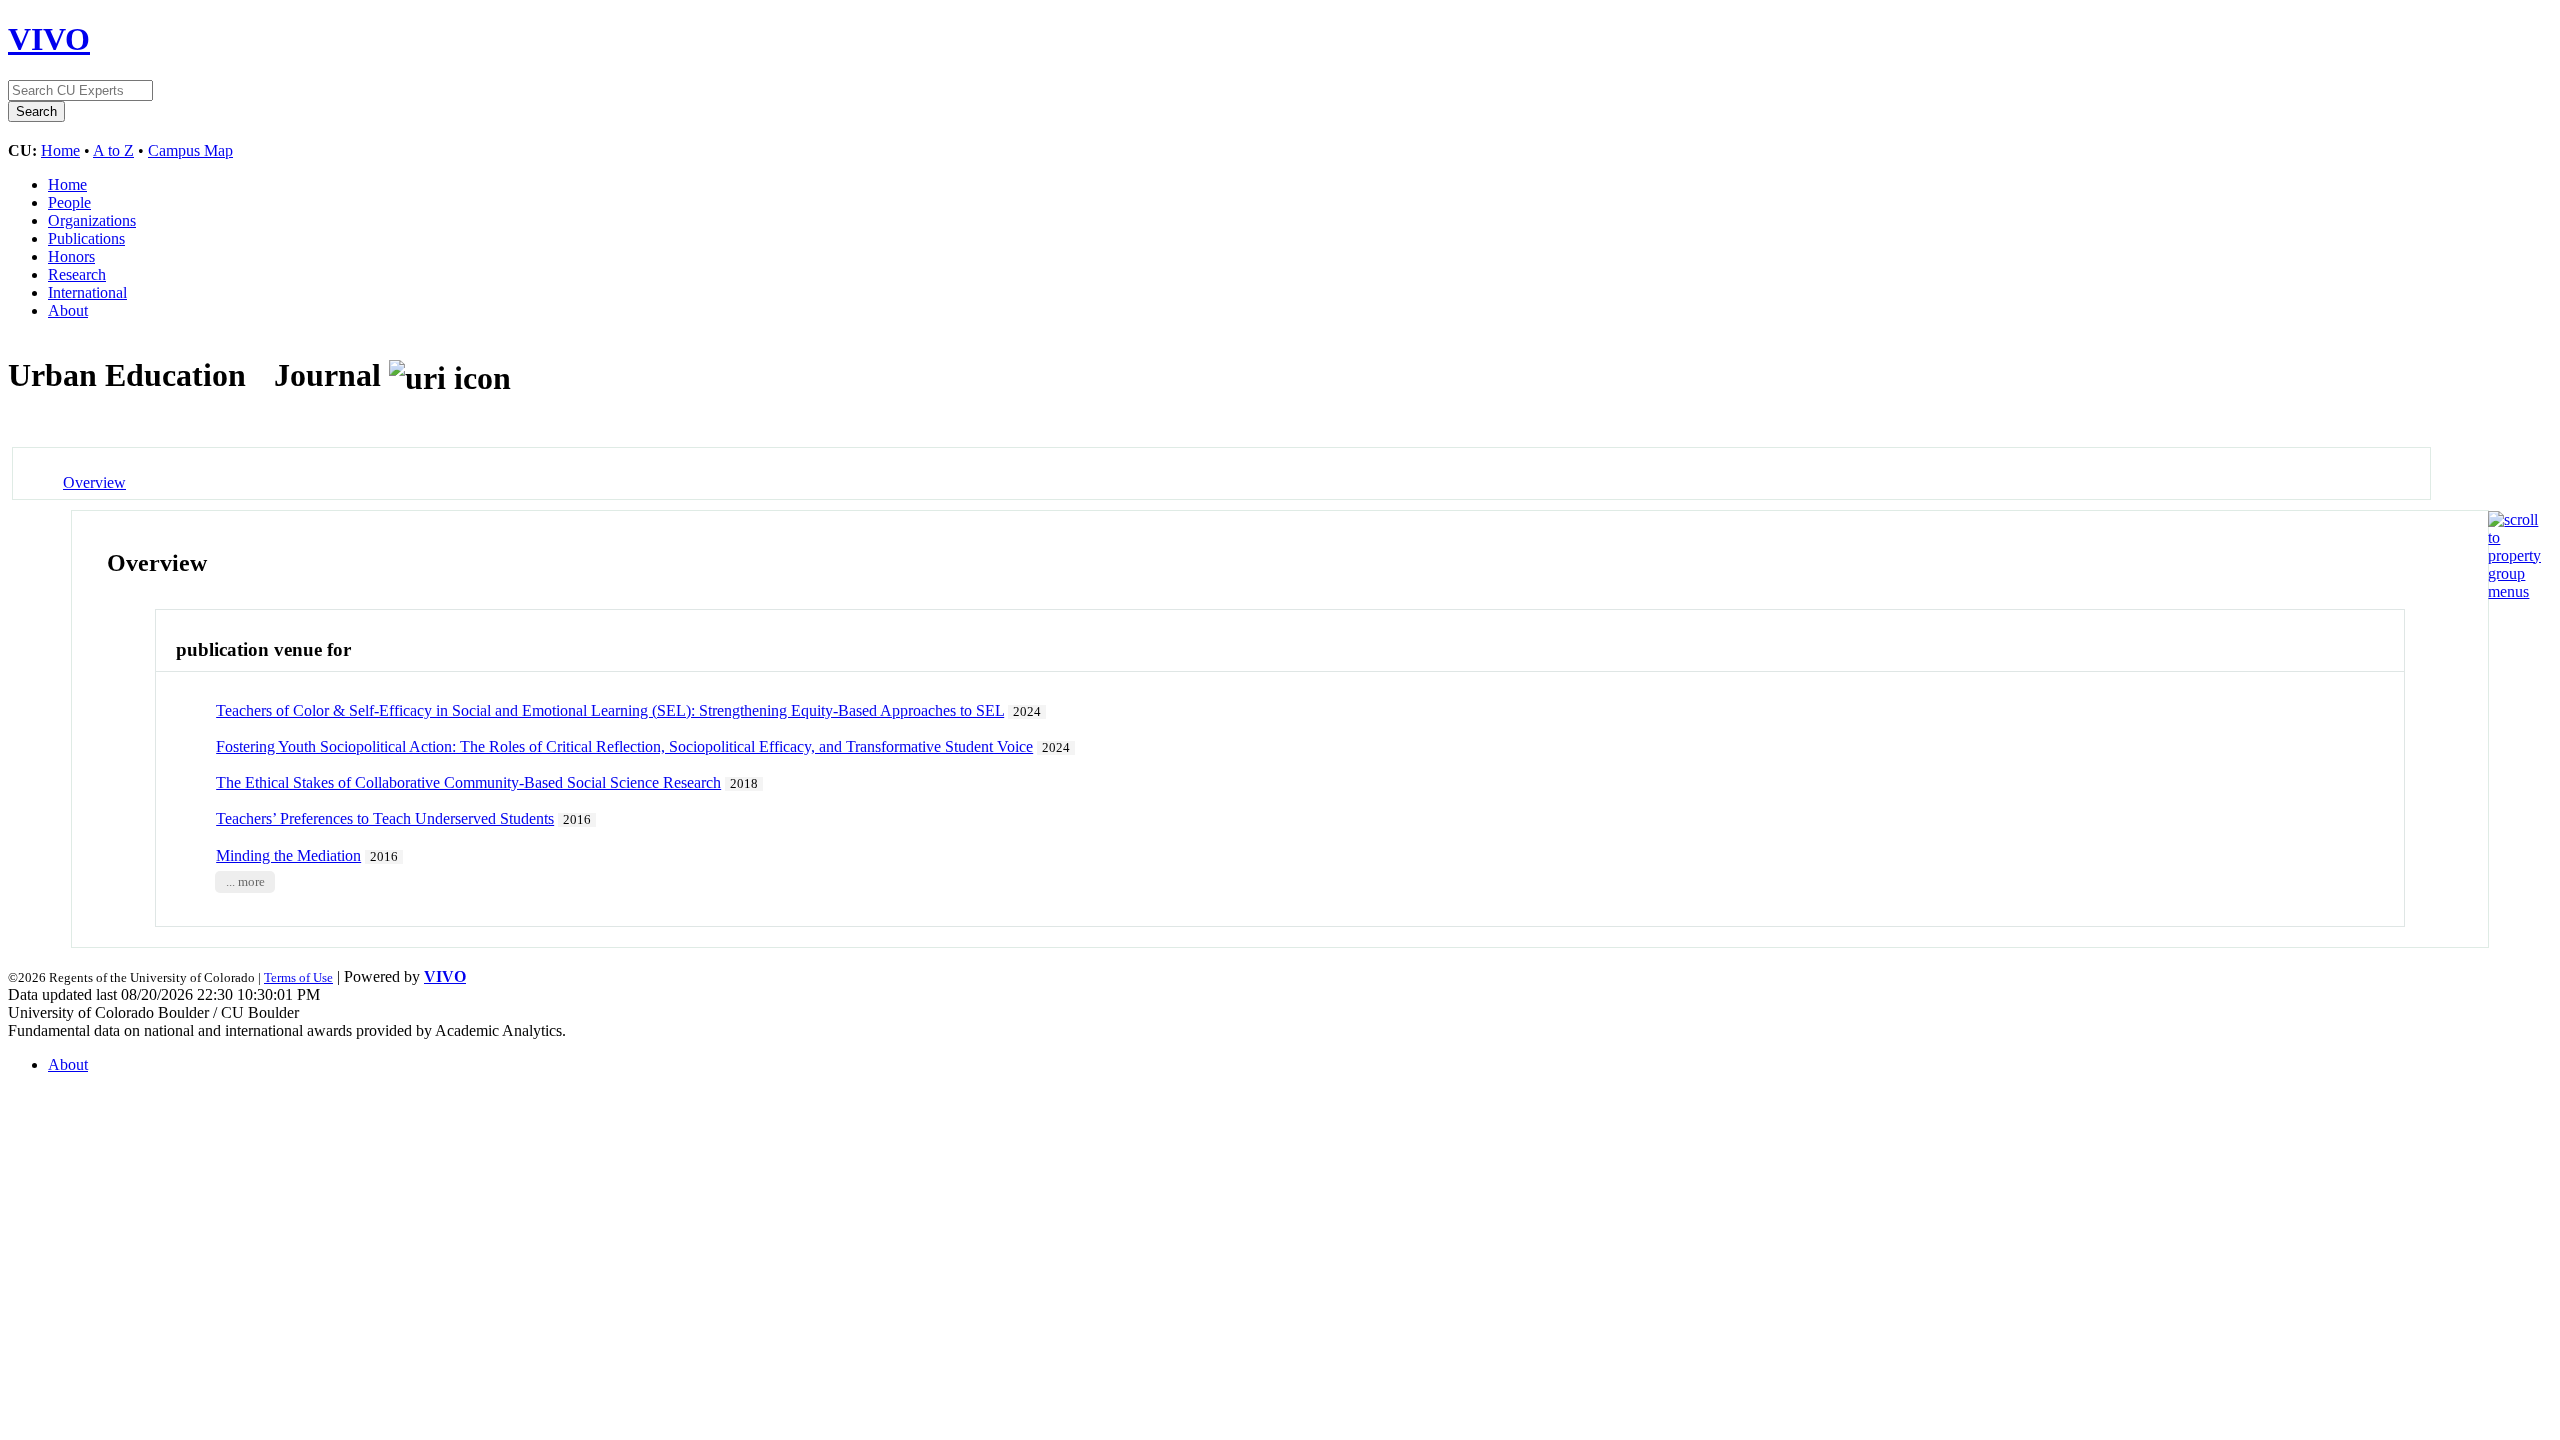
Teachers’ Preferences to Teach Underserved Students (385, 818)
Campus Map (190, 150)
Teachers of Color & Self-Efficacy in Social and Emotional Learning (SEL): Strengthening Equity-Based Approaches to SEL (610, 710)
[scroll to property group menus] (2514, 591)
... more (245, 882)
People (69, 202)
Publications (86, 238)
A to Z (113, 150)
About (68, 310)
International (87, 292)
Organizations (92, 220)
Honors (71, 256)
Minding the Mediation (288, 855)
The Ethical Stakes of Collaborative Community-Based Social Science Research (468, 782)
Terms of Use (298, 977)
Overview (94, 482)
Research (77, 274)
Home (60, 150)
